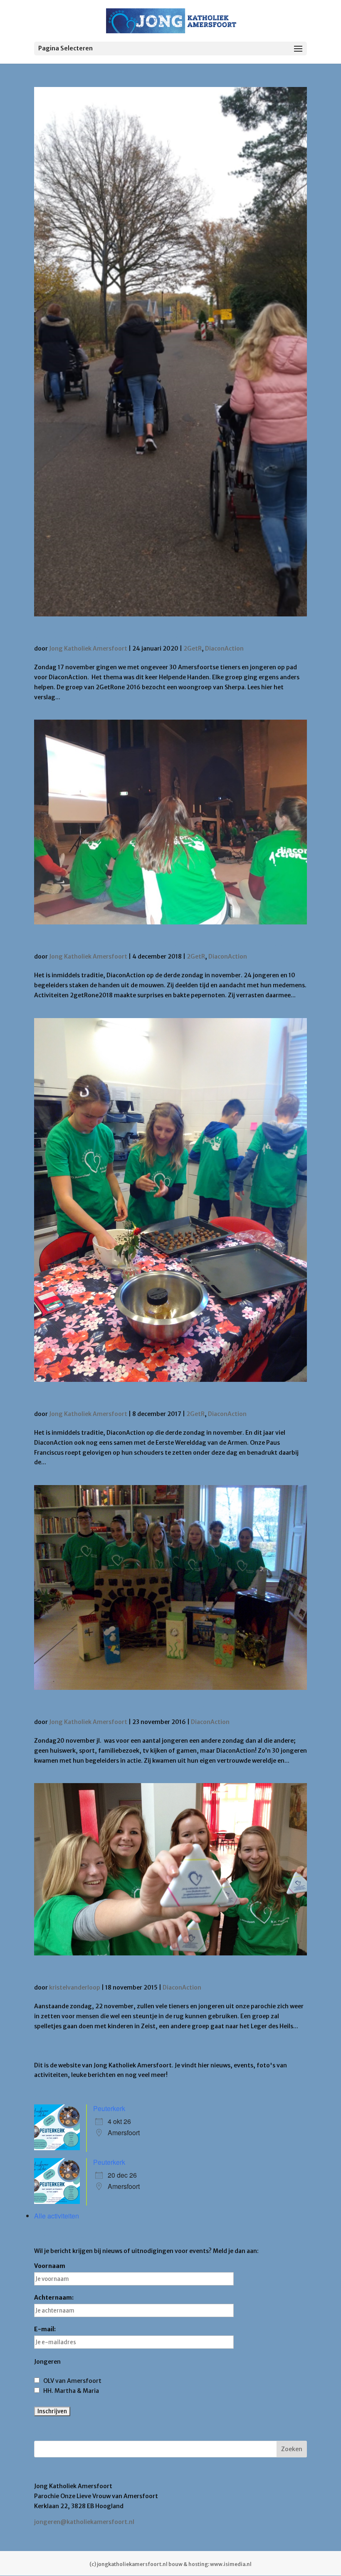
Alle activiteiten (57, 2216)
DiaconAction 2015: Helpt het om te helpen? (147, 1973)
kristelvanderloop (75, 1987)
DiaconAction (224, 648)
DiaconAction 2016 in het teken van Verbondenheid (166, 1708)
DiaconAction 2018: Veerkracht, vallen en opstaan (163, 942)
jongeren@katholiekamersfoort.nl (84, 2522)
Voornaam (50, 2266)
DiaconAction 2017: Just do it (109, 1400)
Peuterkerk (109, 2108)
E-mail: (45, 2329)
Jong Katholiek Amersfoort (88, 648)
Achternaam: (54, 2298)
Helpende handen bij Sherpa (106, 634)
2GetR (193, 648)
